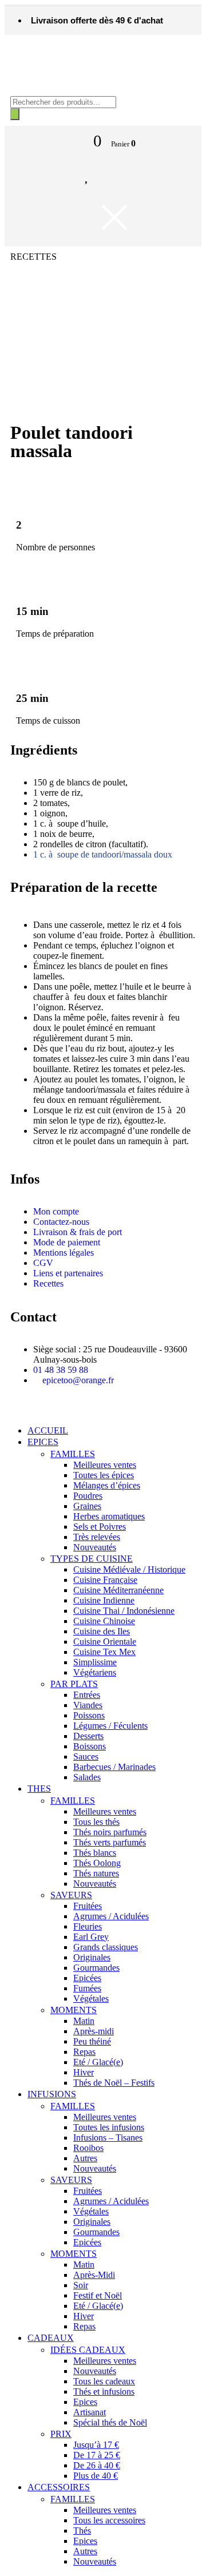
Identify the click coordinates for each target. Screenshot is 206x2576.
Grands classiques (106, 1947)
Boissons (90, 1746)
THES (39, 1789)
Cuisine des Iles (102, 1631)
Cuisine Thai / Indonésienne (124, 1611)
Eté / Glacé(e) (98, 2062)
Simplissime (95, 1662)
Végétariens (95, 1672)
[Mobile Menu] (76, 139)
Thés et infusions (104, 2392)
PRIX (61, 2434)
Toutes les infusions (109, 2127)
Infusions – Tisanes (108, 2138)
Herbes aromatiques (109, 1516)
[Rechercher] (15, 114)
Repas (84, 2052)
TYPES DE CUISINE (92, 1559)
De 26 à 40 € (97, 2465)
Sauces (86, 1757)
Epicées (87, 1978)
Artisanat (90, 2412)
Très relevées (97, 1537)
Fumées (87, 1988)
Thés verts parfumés (110, 1842)
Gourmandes (96, 1968)
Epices (85, 2402)
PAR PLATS (74, 1684)
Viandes (88, 1705)
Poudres (88, 1496)
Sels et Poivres (100, 1527)
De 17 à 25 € (97, 2455)
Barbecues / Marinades (114, 1767)
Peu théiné (92, 2041)
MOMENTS (74, 2010)
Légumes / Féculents (110, 1726)
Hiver (84, 2072)
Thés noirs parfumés (110, 1832)
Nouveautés (95, 1547)
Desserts (88, 1736)
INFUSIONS (52, 2094)
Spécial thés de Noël (110, 2422)
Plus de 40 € (96, 2476)
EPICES (43, 1442)
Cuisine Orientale (105, 1642)
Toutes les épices (104, 1475)
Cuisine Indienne (104, 1600)
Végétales (91, 1999)
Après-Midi (94, 2275)
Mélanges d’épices (107, 1485)
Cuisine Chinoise (104, 1621)
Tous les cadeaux (104, 2381)
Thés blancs (95, 1853)
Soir (81, 2285)
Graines (87, 1506)
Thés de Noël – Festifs (114, 2083)
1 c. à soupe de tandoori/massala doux (103, 854)
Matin (84, 2021)
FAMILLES (73, 1454)
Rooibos (88, 2148)
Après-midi (94, 2031)
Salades (87, 1777)
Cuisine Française (105, 1580)
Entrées (87, 1695)
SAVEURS (71, 1895)
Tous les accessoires (109, 2520)
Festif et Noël (98, 2295)
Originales (92, 1957)
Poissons (89, 1715)
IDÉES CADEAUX (88, 2350)
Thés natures (96, 1873)
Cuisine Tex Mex (104, 1652)
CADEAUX (51, 2338)
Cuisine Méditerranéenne (118, 1590)
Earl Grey (91, 1937)
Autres (85, 2158)
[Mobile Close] (11, 1411)
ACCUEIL (48, 1430)
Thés (82, 2531)
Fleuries (88, 1926)
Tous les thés (96, 1822)
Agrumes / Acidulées (111, 1916)
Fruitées (88, 1906)
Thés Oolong (97, 1863)
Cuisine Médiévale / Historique (129, 1569)
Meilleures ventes (105, 1465)
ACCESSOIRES (59, 2487)
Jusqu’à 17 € (96, 2445)
